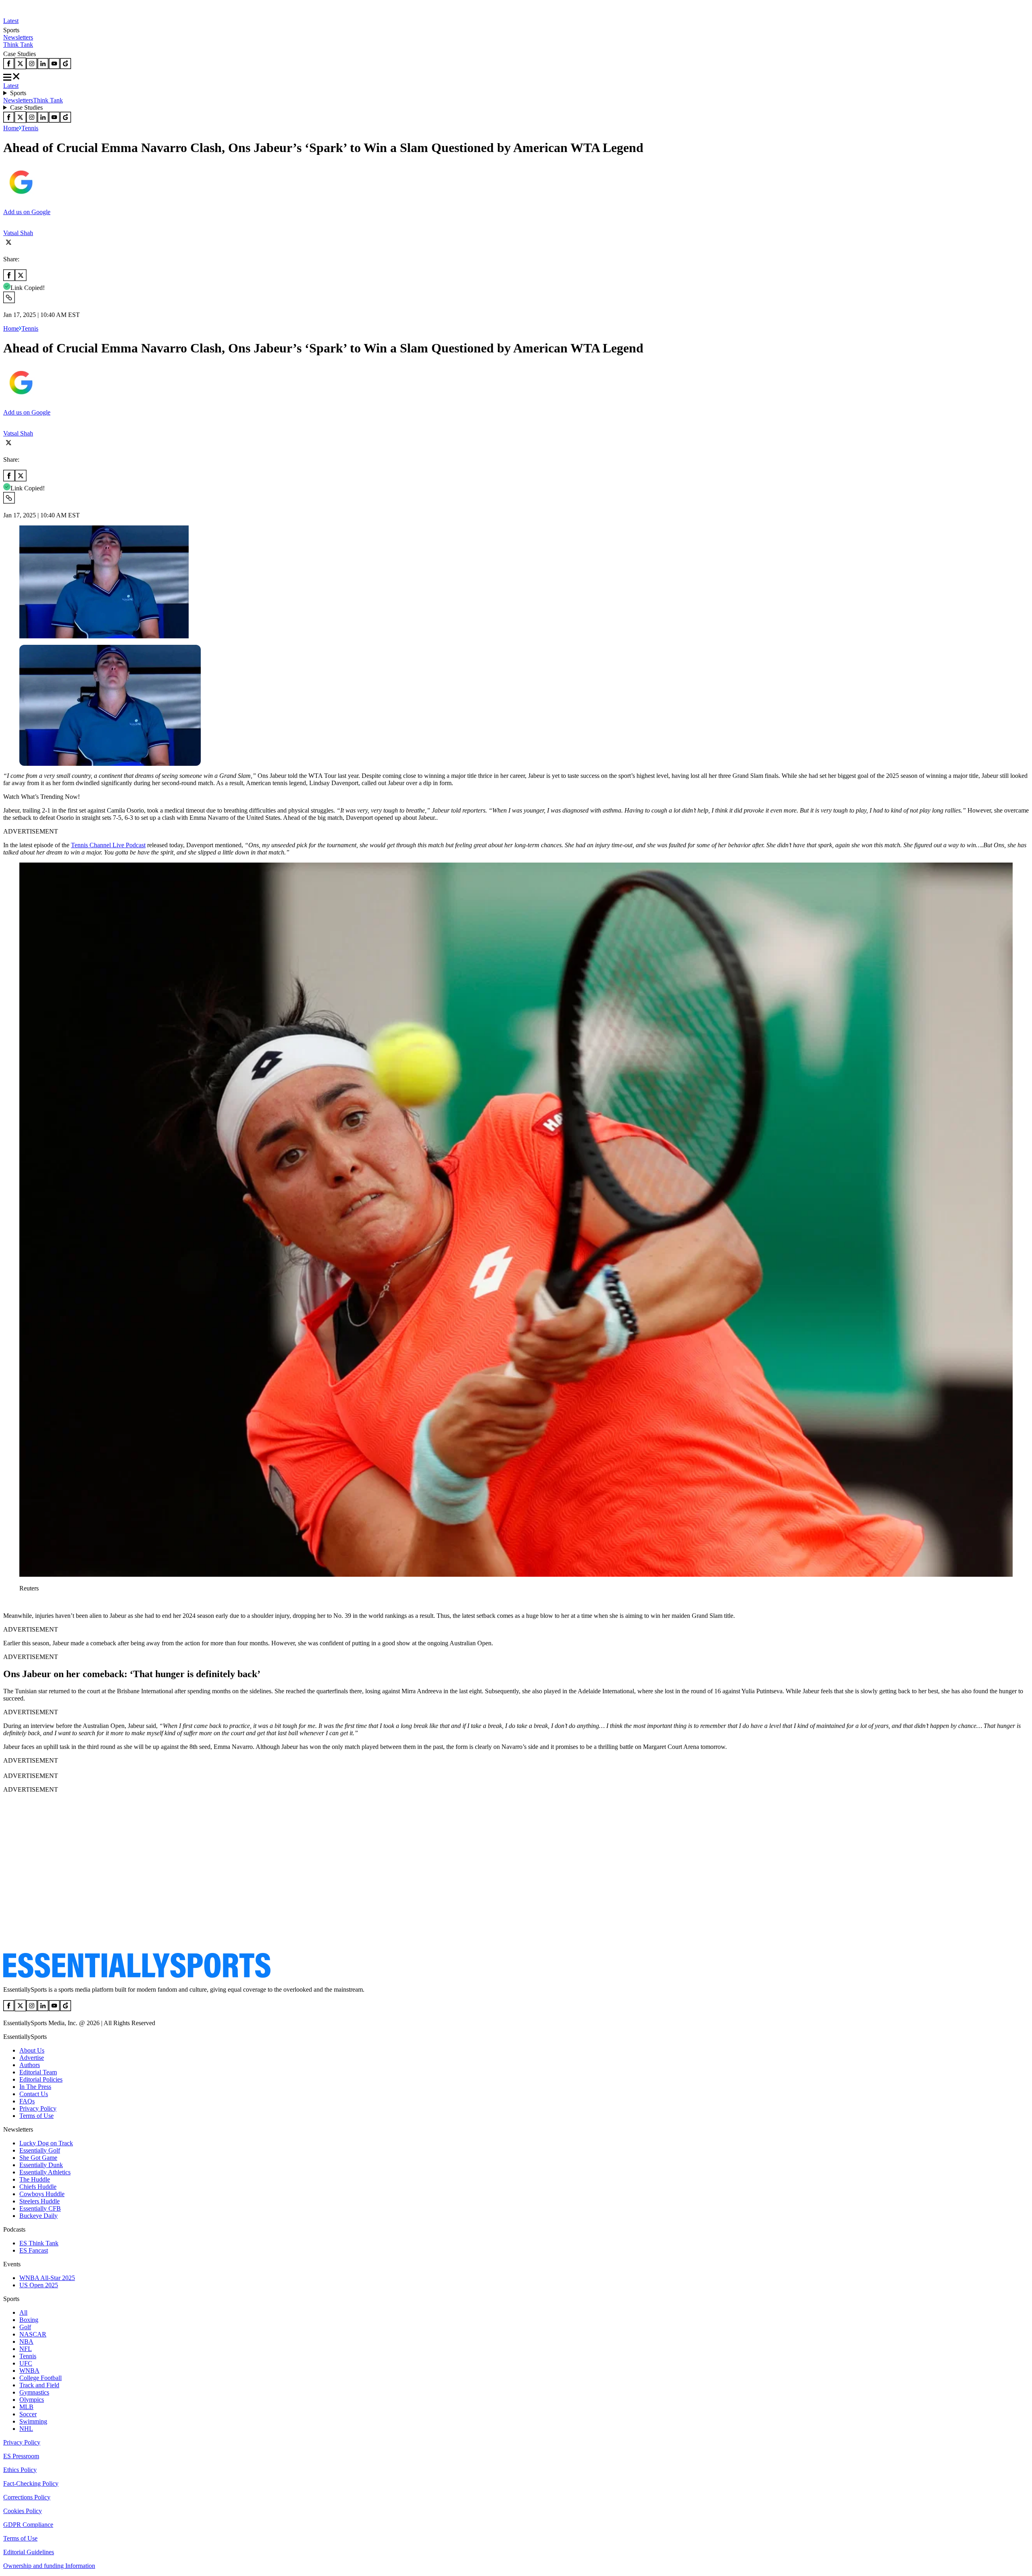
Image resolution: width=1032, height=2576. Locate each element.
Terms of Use (36, 2116)
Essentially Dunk (41, 2165)
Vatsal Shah (18, 233)
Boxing (29, 2320)
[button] (24, 1602)
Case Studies (26, 107)
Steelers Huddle (40, 2201)
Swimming (33, 2421)
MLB (26, 2407)
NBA (26, 2342)
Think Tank (18, 45)
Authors (30, 2065)
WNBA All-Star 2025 (47, 2278)
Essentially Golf (40, 2150)
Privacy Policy (38, 2108)
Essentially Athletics (45, 2172)
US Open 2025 (39, 2285)
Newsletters (18, 37)
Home (11, 128)
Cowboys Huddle (42, 2194)
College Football (41, 2378)
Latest (11, 21)
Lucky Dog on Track (46, 2143)
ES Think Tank (39, 2243)
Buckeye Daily (38, 2216)
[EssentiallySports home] (137, 1976)
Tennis (30, 128)
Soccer (28, 2414)
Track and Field (39, 2385)
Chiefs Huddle (38, 2187)
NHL (26, 2429)
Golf (25, 2327)
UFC (26, 2363)
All (23, 2312)
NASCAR (33, 2334)
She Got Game (38, 2158)
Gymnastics (34, 2392)
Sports (18, 93)
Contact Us (34, 2094)
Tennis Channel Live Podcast (108, 845)
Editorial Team (38, 2072)
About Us (32, 2050)
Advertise (32, 2058)
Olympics (32, 2400)
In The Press (35, 2087)
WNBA (29, 2371)
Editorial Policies (41, 2079)
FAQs (27, 2101)
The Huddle (35, 2179)
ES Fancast (34, 2250)
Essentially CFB (40, 2208)
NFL (26, 2349)
